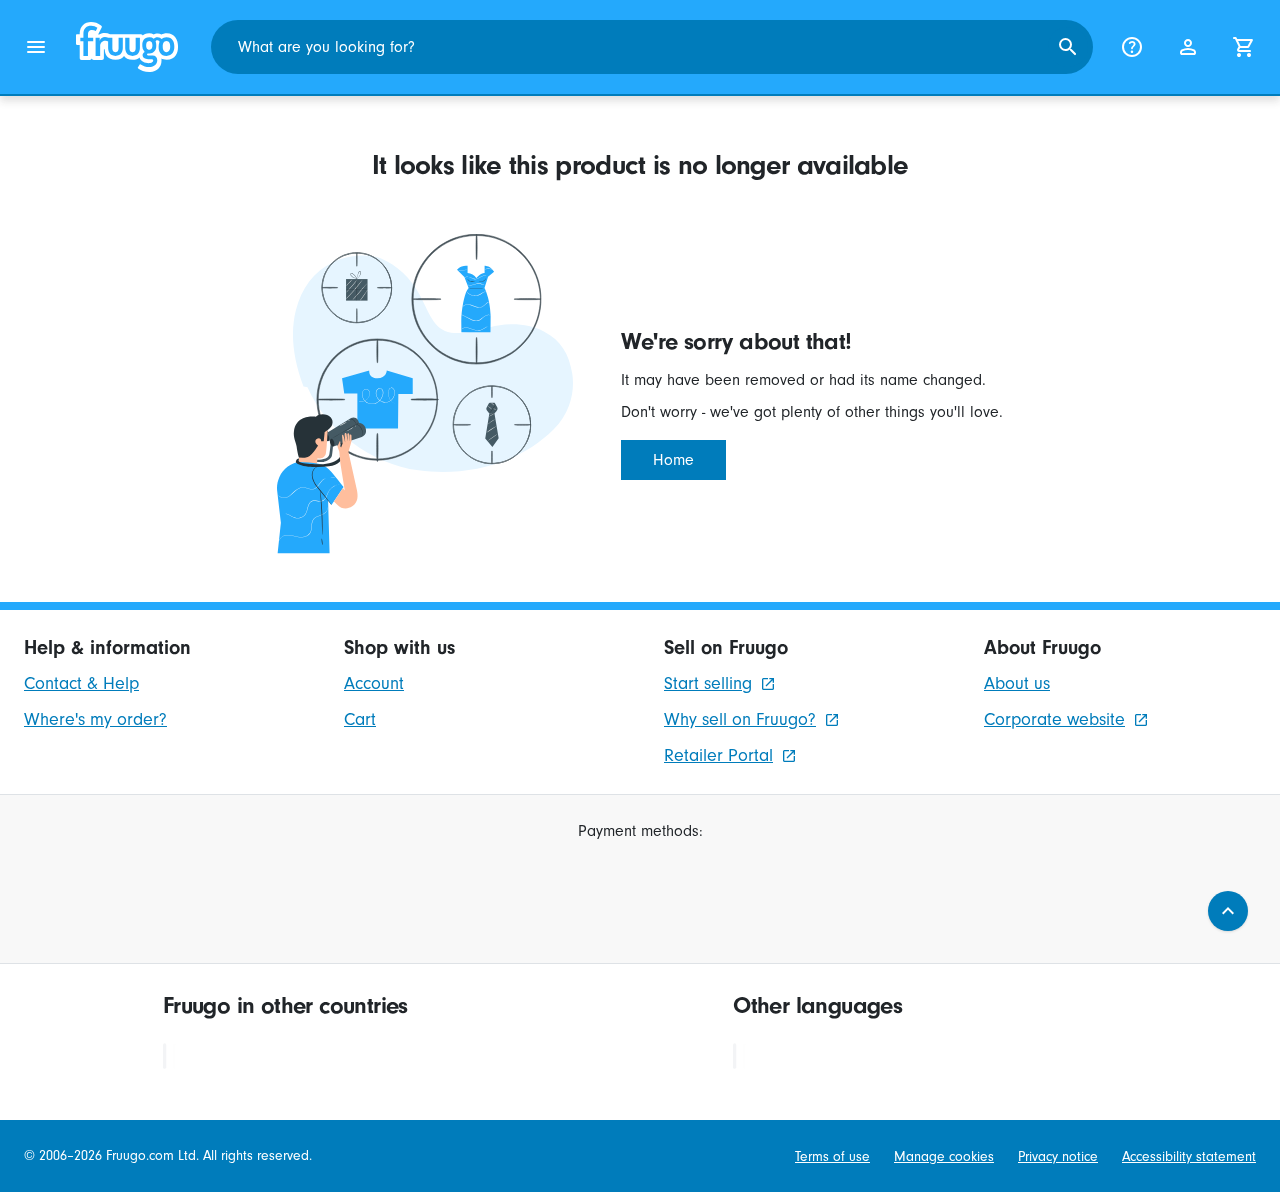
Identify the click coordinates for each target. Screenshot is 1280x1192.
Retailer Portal (718, 755)
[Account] (1188, 47)
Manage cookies (944, 1156)
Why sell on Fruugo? (740, 719)
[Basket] (1244, 47)
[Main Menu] (36, 47)
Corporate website (1054, 719)
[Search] (1068, 47)
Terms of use (832, 1156)
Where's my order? (95, 719)
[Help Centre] (1132, 47)
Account (374, 683)
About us (1017, 683)
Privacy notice (1058, 1156)
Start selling (708, 683)
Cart (360, 719)
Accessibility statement (1189, 1156)
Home (673, 460)
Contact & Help (81, 683)
